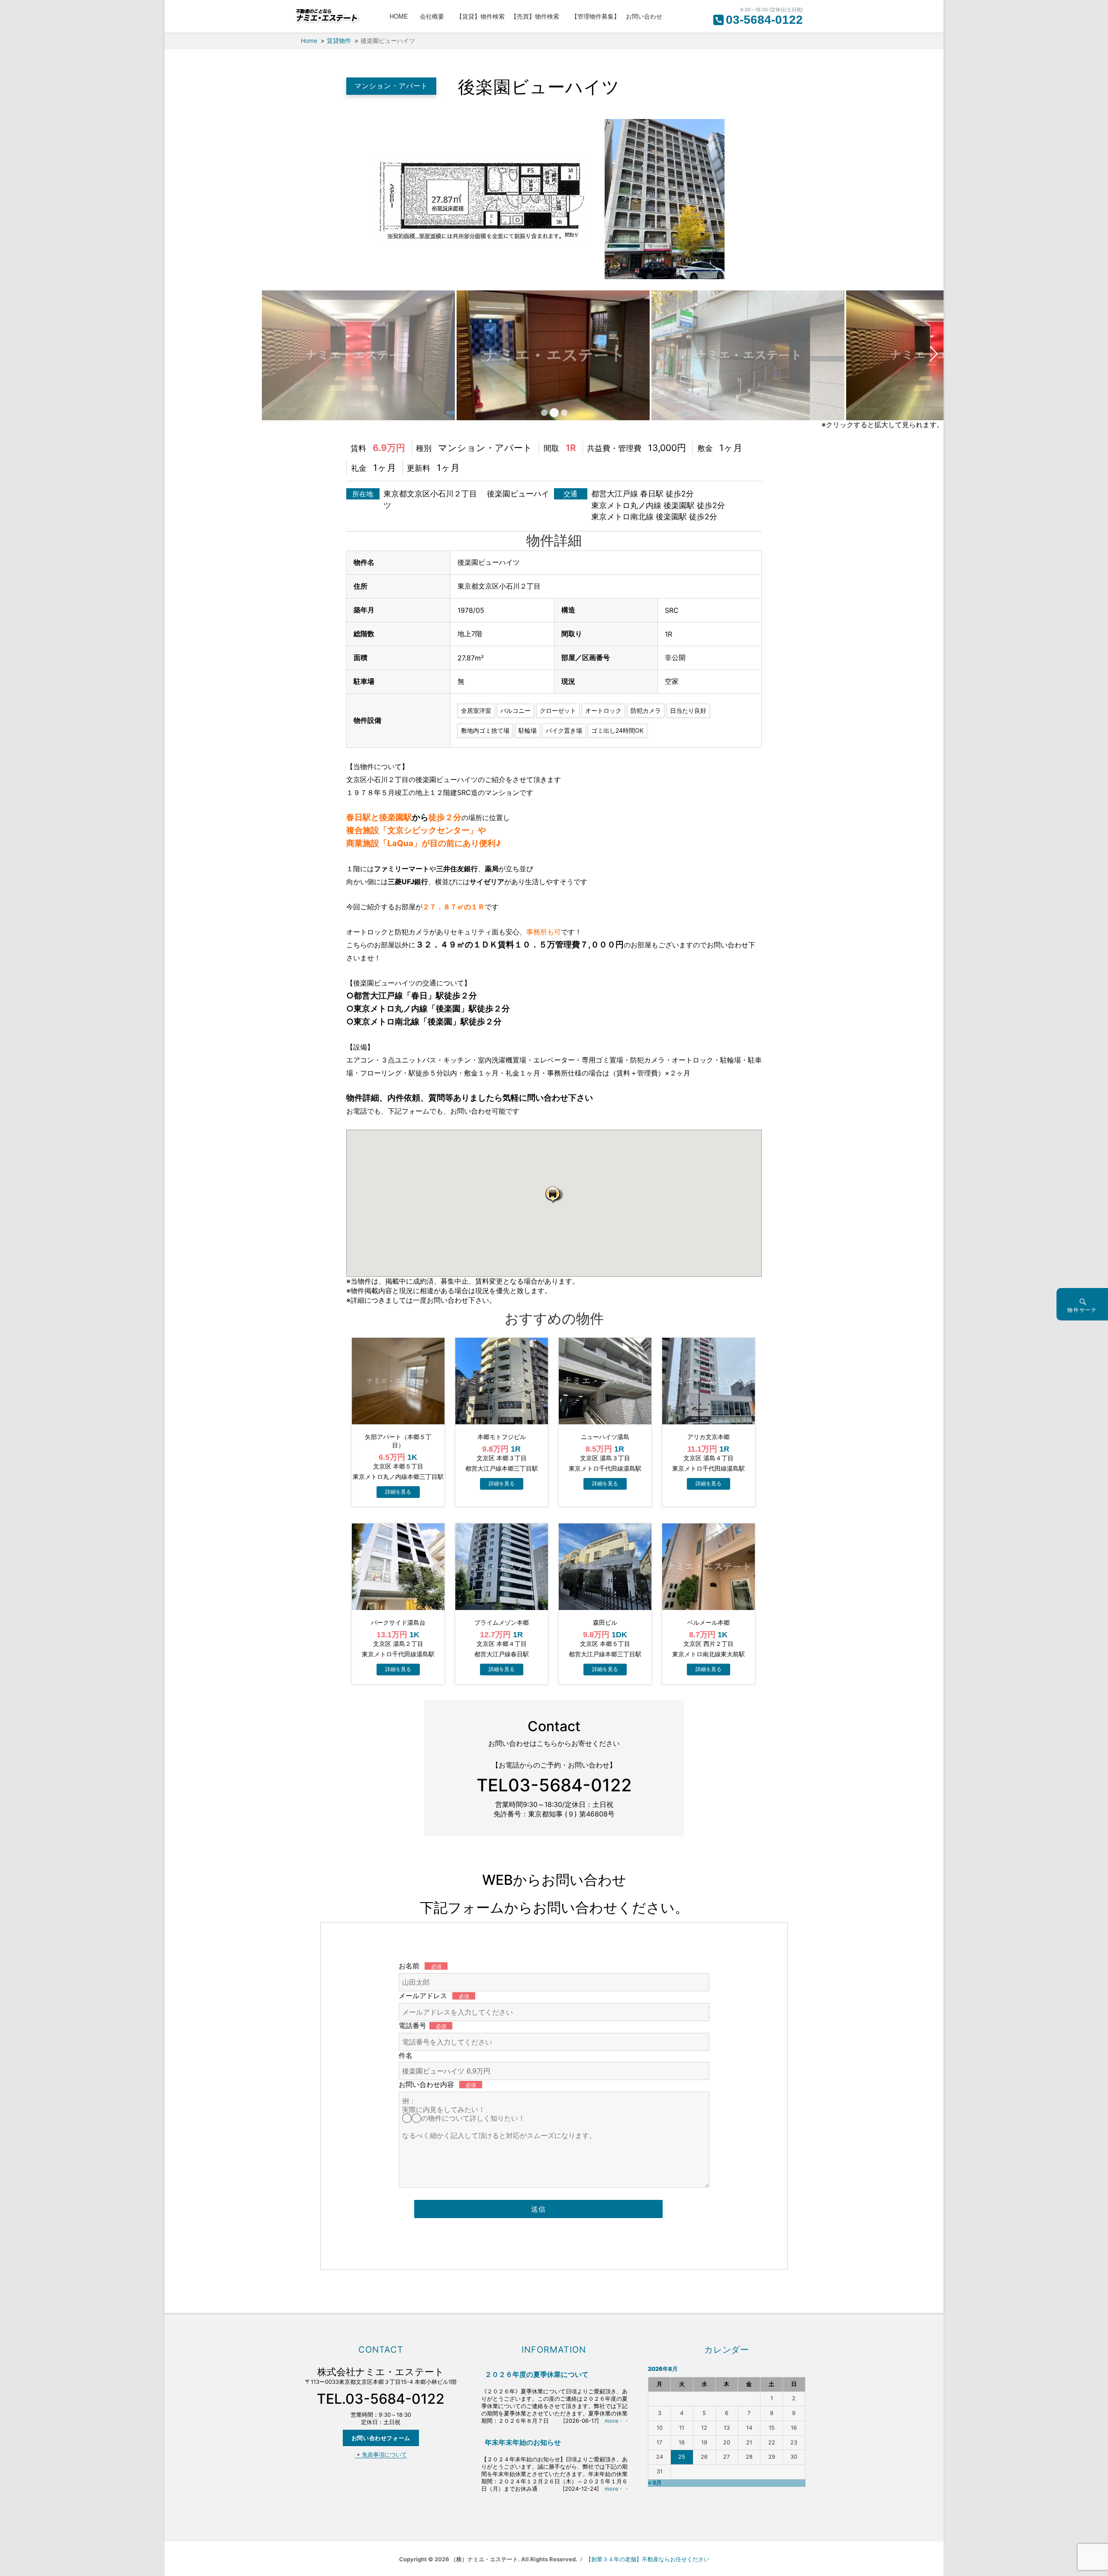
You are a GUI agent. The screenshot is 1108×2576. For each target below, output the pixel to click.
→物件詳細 (398, 1492)
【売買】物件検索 (538, 16)
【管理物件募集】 (596, 16)
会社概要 (435, 16)
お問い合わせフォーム (381, 2438)
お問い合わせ (644, 16)
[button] (554, 1194)
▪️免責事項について (381, 2455)
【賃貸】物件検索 (480, 16)
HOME (402, 16)
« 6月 (655, 2483)
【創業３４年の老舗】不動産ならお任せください (647, 2559)
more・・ (617, 2421)
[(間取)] (478, 198)
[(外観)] (662, 198)
